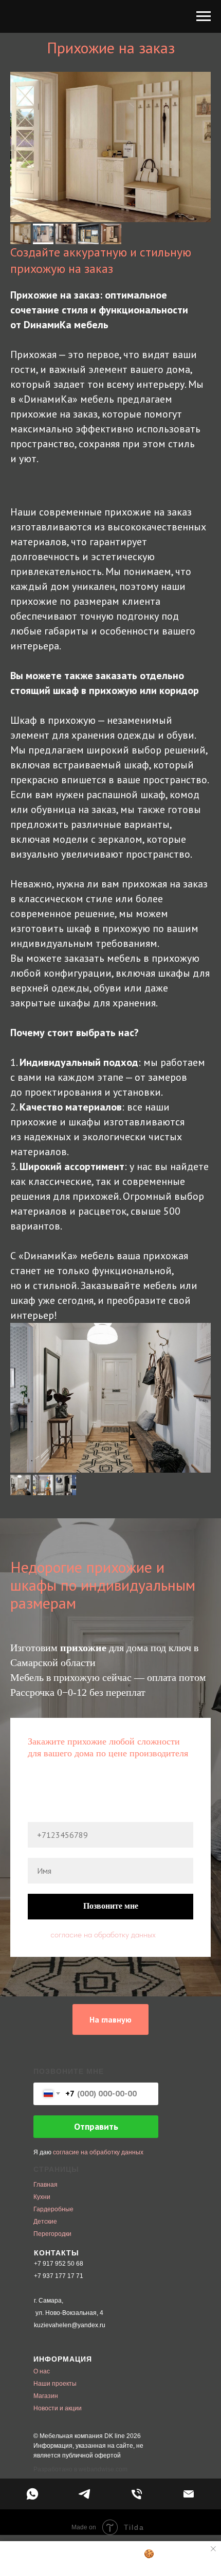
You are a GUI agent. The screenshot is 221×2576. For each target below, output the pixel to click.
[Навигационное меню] (204, 16)
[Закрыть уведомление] (213, 2549)
